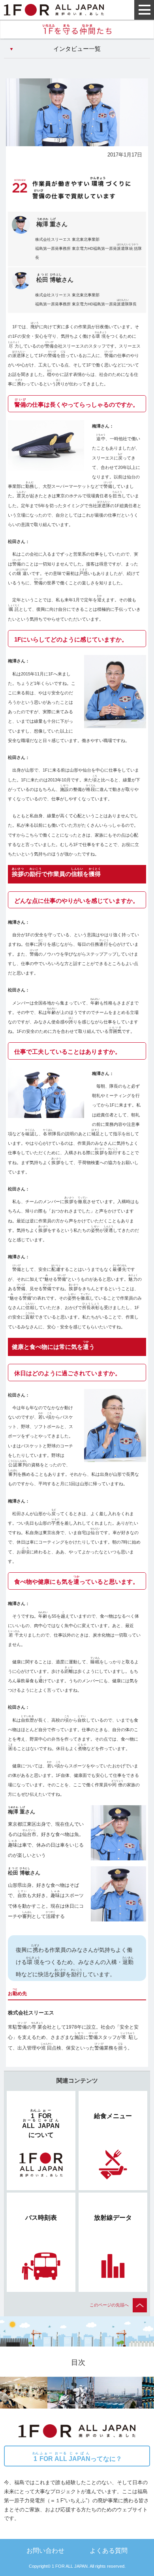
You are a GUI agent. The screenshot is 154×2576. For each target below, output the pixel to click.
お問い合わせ (45, 2550)
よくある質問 (109, 2550)
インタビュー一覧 (77, 49)
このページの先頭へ (109, 2305)
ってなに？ (77, 2457)
